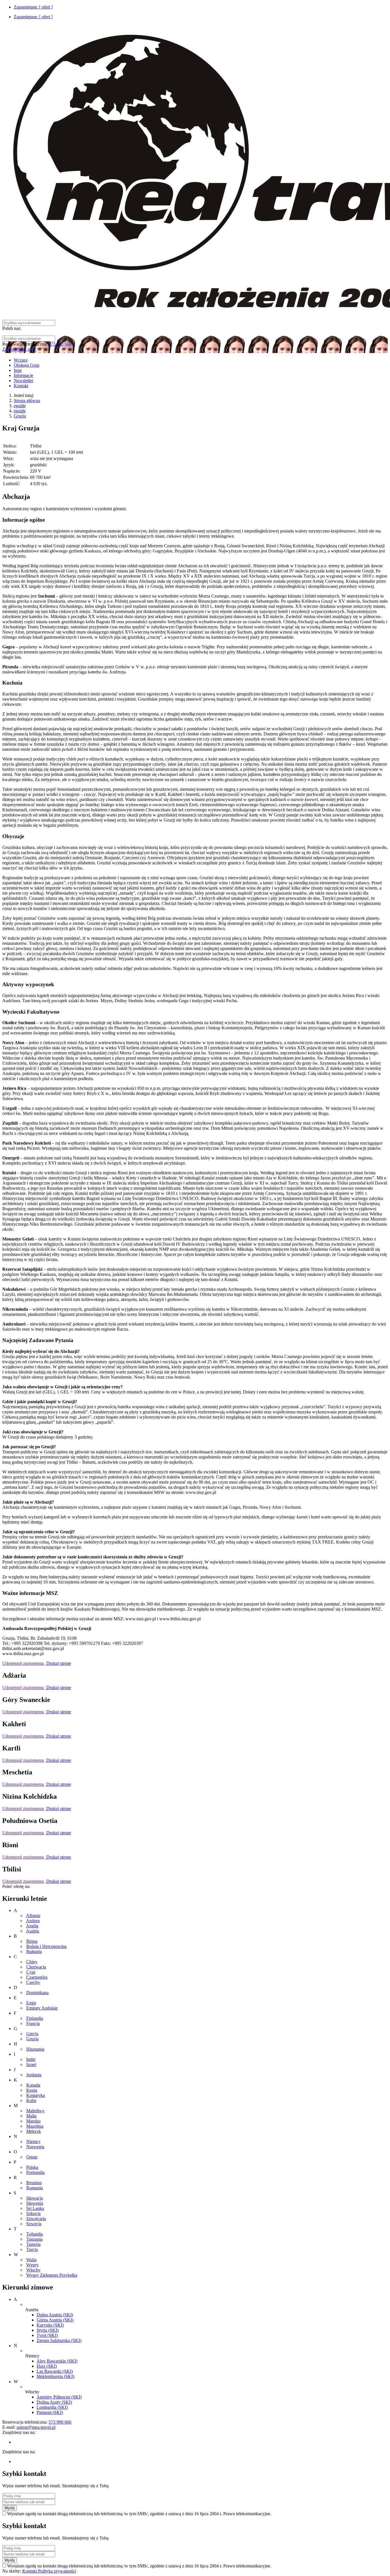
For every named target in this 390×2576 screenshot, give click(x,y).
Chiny (32, 1962)
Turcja (32, 2249)
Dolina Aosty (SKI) (54, 2402)
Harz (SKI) (47, 2366)
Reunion (34, 2183)
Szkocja (33, 2213)
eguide (20, 406)
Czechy (33, 1982)
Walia (31, 2260)
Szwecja (34, 2224)
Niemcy (33, 2142)
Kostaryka (36, 2095)
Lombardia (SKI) (52, 2407)
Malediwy (35, 2111)
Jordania (34, 2075)
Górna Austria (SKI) (55, 2320)
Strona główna (27, 401)
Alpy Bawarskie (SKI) (57, 2361)
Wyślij (10, 2508)
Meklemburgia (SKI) (55, 2376)
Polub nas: (12, 328)
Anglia (32, 1926)
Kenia (32, 2090)
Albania (33, 1916)
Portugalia (35, 2172)
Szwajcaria (36, 2219)
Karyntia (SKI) (50, 2325)
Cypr (31, 1972)
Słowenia (35, 2203)
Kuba (31, 2100)
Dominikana (37, 1993)
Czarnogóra (37, 1977)
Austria (33, 1931)
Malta (31, 2116)
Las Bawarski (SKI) (55, 2371)
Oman (32, 2157)
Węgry (32, 2265)
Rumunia (35, 2188)
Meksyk (34, 2131)
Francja (33, 2023)
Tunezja (33, 2244)
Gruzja (20, 416)
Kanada (33, 2085)
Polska (32, 2167)
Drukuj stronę (58, 1663)
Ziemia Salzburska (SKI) (59, 2340)
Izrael (31, 2064)
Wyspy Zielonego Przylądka (52, 2275)
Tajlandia (35, 2234)
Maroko (33, 2121)
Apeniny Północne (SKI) (59, 2397)
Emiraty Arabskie (42, 2008)
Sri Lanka (35, 2208)
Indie (31, 2059)
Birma (32, 1941)
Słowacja (35, 2198)
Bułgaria (34, 1951)
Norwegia (35, 2147)
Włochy (33, 2270)
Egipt (31, 2003)
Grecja (32, 2034)
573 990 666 (60, 344)
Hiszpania (35, 2049)
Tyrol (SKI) (47, 2335)
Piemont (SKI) (50, 2412)
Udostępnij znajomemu (23, 1663)
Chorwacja (36, 1967)
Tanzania (34, 2239)
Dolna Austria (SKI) (55, 2315)
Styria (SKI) (48, 2330)
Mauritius (35, 2126)
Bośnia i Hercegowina (46, 1946)
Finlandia (35, 2018)
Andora (33, 1921)
